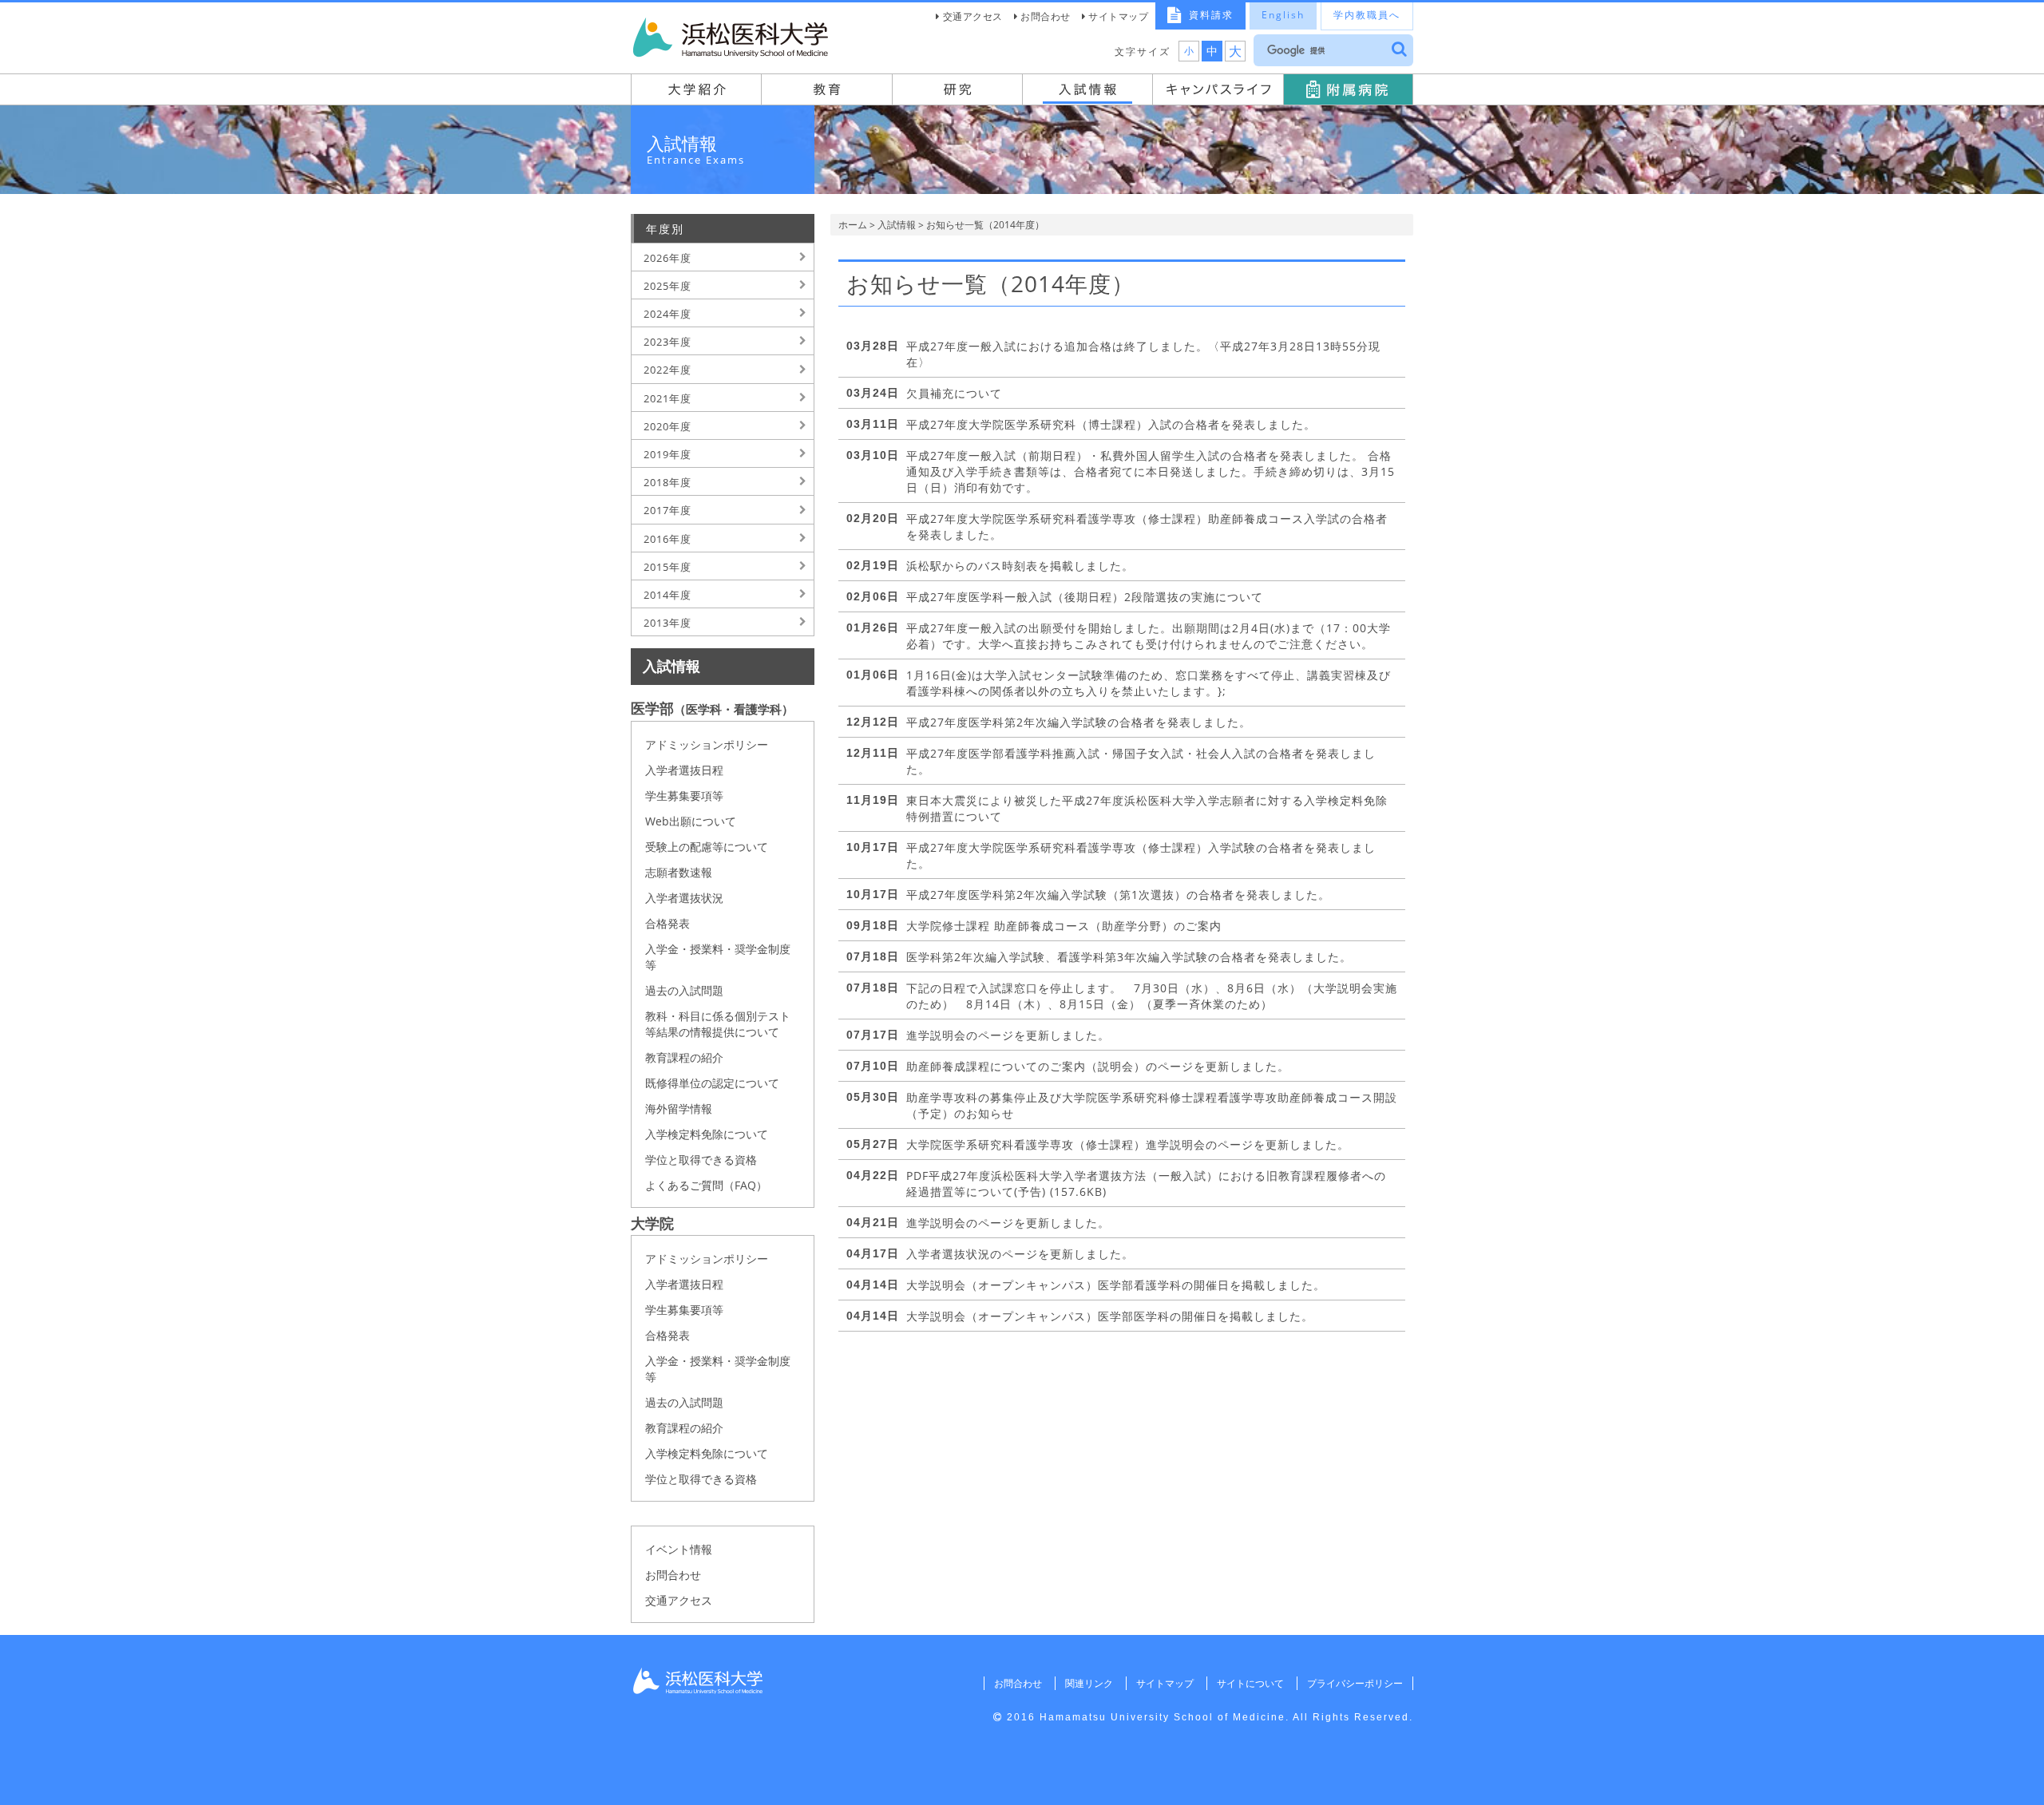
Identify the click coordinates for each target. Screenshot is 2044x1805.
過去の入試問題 (684, 990)
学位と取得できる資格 (701, 1160)
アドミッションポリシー (707, 744)
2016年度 (667, 539)
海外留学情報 (679, 1108)
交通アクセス (973, 16)
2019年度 (667, 454)
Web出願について (691, 821)
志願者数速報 (679, 872)
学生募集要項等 (684, 796)
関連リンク (1089, 1683)
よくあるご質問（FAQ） (706, 1185)
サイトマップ (1118, 16)
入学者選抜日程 (684, 770)
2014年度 (667, 595)
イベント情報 (679, 1549)
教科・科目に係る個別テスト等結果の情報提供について (718, 1024)
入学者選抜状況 (684, 898)
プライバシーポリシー (1355, 1683)
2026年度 (667, 258)
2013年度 (667, 623)
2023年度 (667, 342)
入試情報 (897, 225)
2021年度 (667, 398)
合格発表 (667, 923)
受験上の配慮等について (707, 847)
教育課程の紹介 (684, 1057)
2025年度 (667, 286)
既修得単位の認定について (712, 1083)
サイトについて (1250, 1683)
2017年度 (667, 510)
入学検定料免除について (707, 1134)
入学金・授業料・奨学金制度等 (718, 957)
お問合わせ (1046, 16)
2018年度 (667, 482)
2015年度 (667, 567)
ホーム (853, 225)
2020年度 (667, 426)
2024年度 (667, 314)
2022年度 (667, 370)
